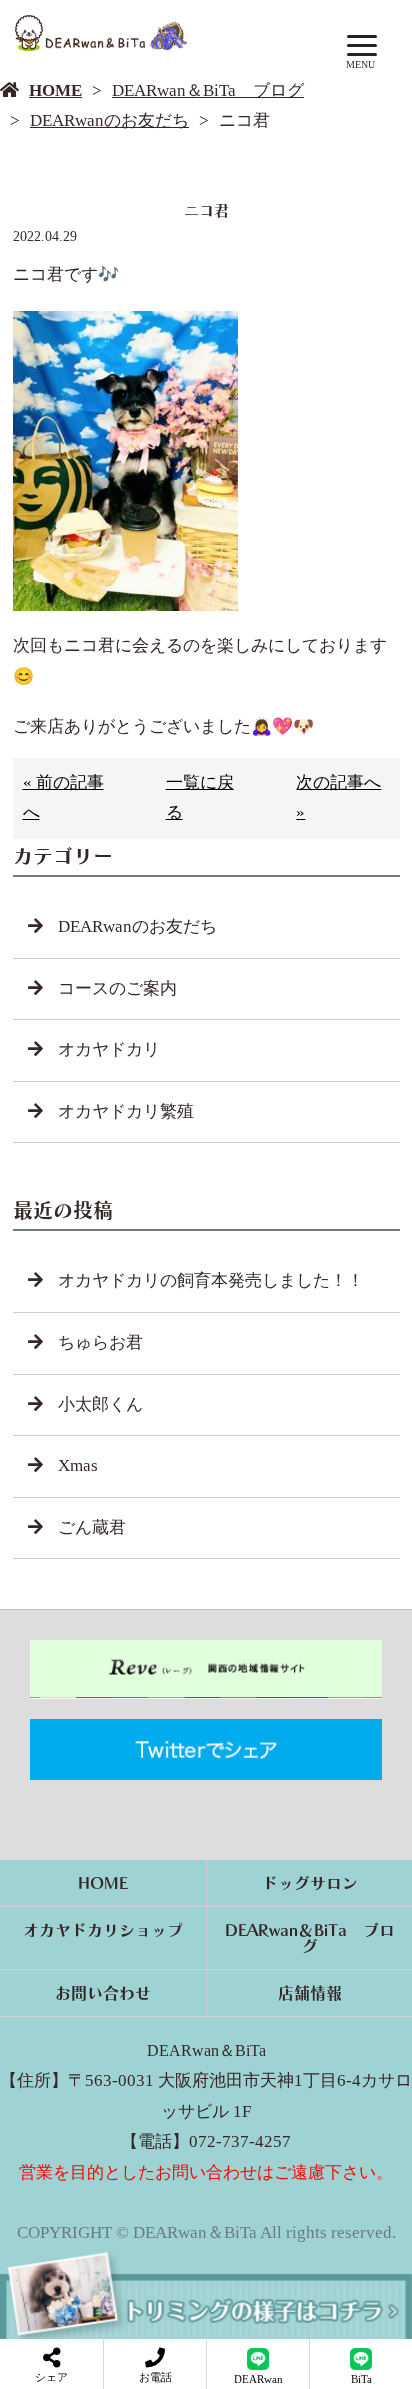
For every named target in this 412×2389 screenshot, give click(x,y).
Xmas (78, 1465)
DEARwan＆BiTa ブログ (208, 90)
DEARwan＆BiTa (206, 2050)
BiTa (361, 2379)
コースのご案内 (117, 988)
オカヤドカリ (109, 1049)
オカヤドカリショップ (103, 1930)
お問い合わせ (103, 1993)
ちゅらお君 (100, 1342)
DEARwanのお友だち (109, 120)
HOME (55, 90)
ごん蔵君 (92, 1527)
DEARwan (258, 2379)
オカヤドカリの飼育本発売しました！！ (211, 1280)
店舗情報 (310, 1993)
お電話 (155, 2377)
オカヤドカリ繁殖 (126, 1111)
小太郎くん (100, 1404)
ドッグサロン (310, 1883)
